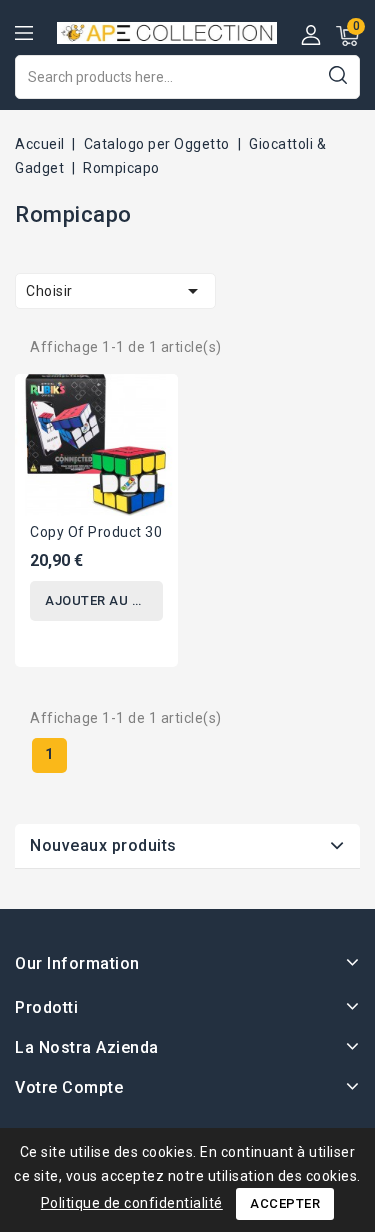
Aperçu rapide (148, 401)
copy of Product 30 (96, 532)
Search (337, 74)
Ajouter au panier (104, 600)
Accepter (285, 1203)
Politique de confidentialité (132, 1203)
